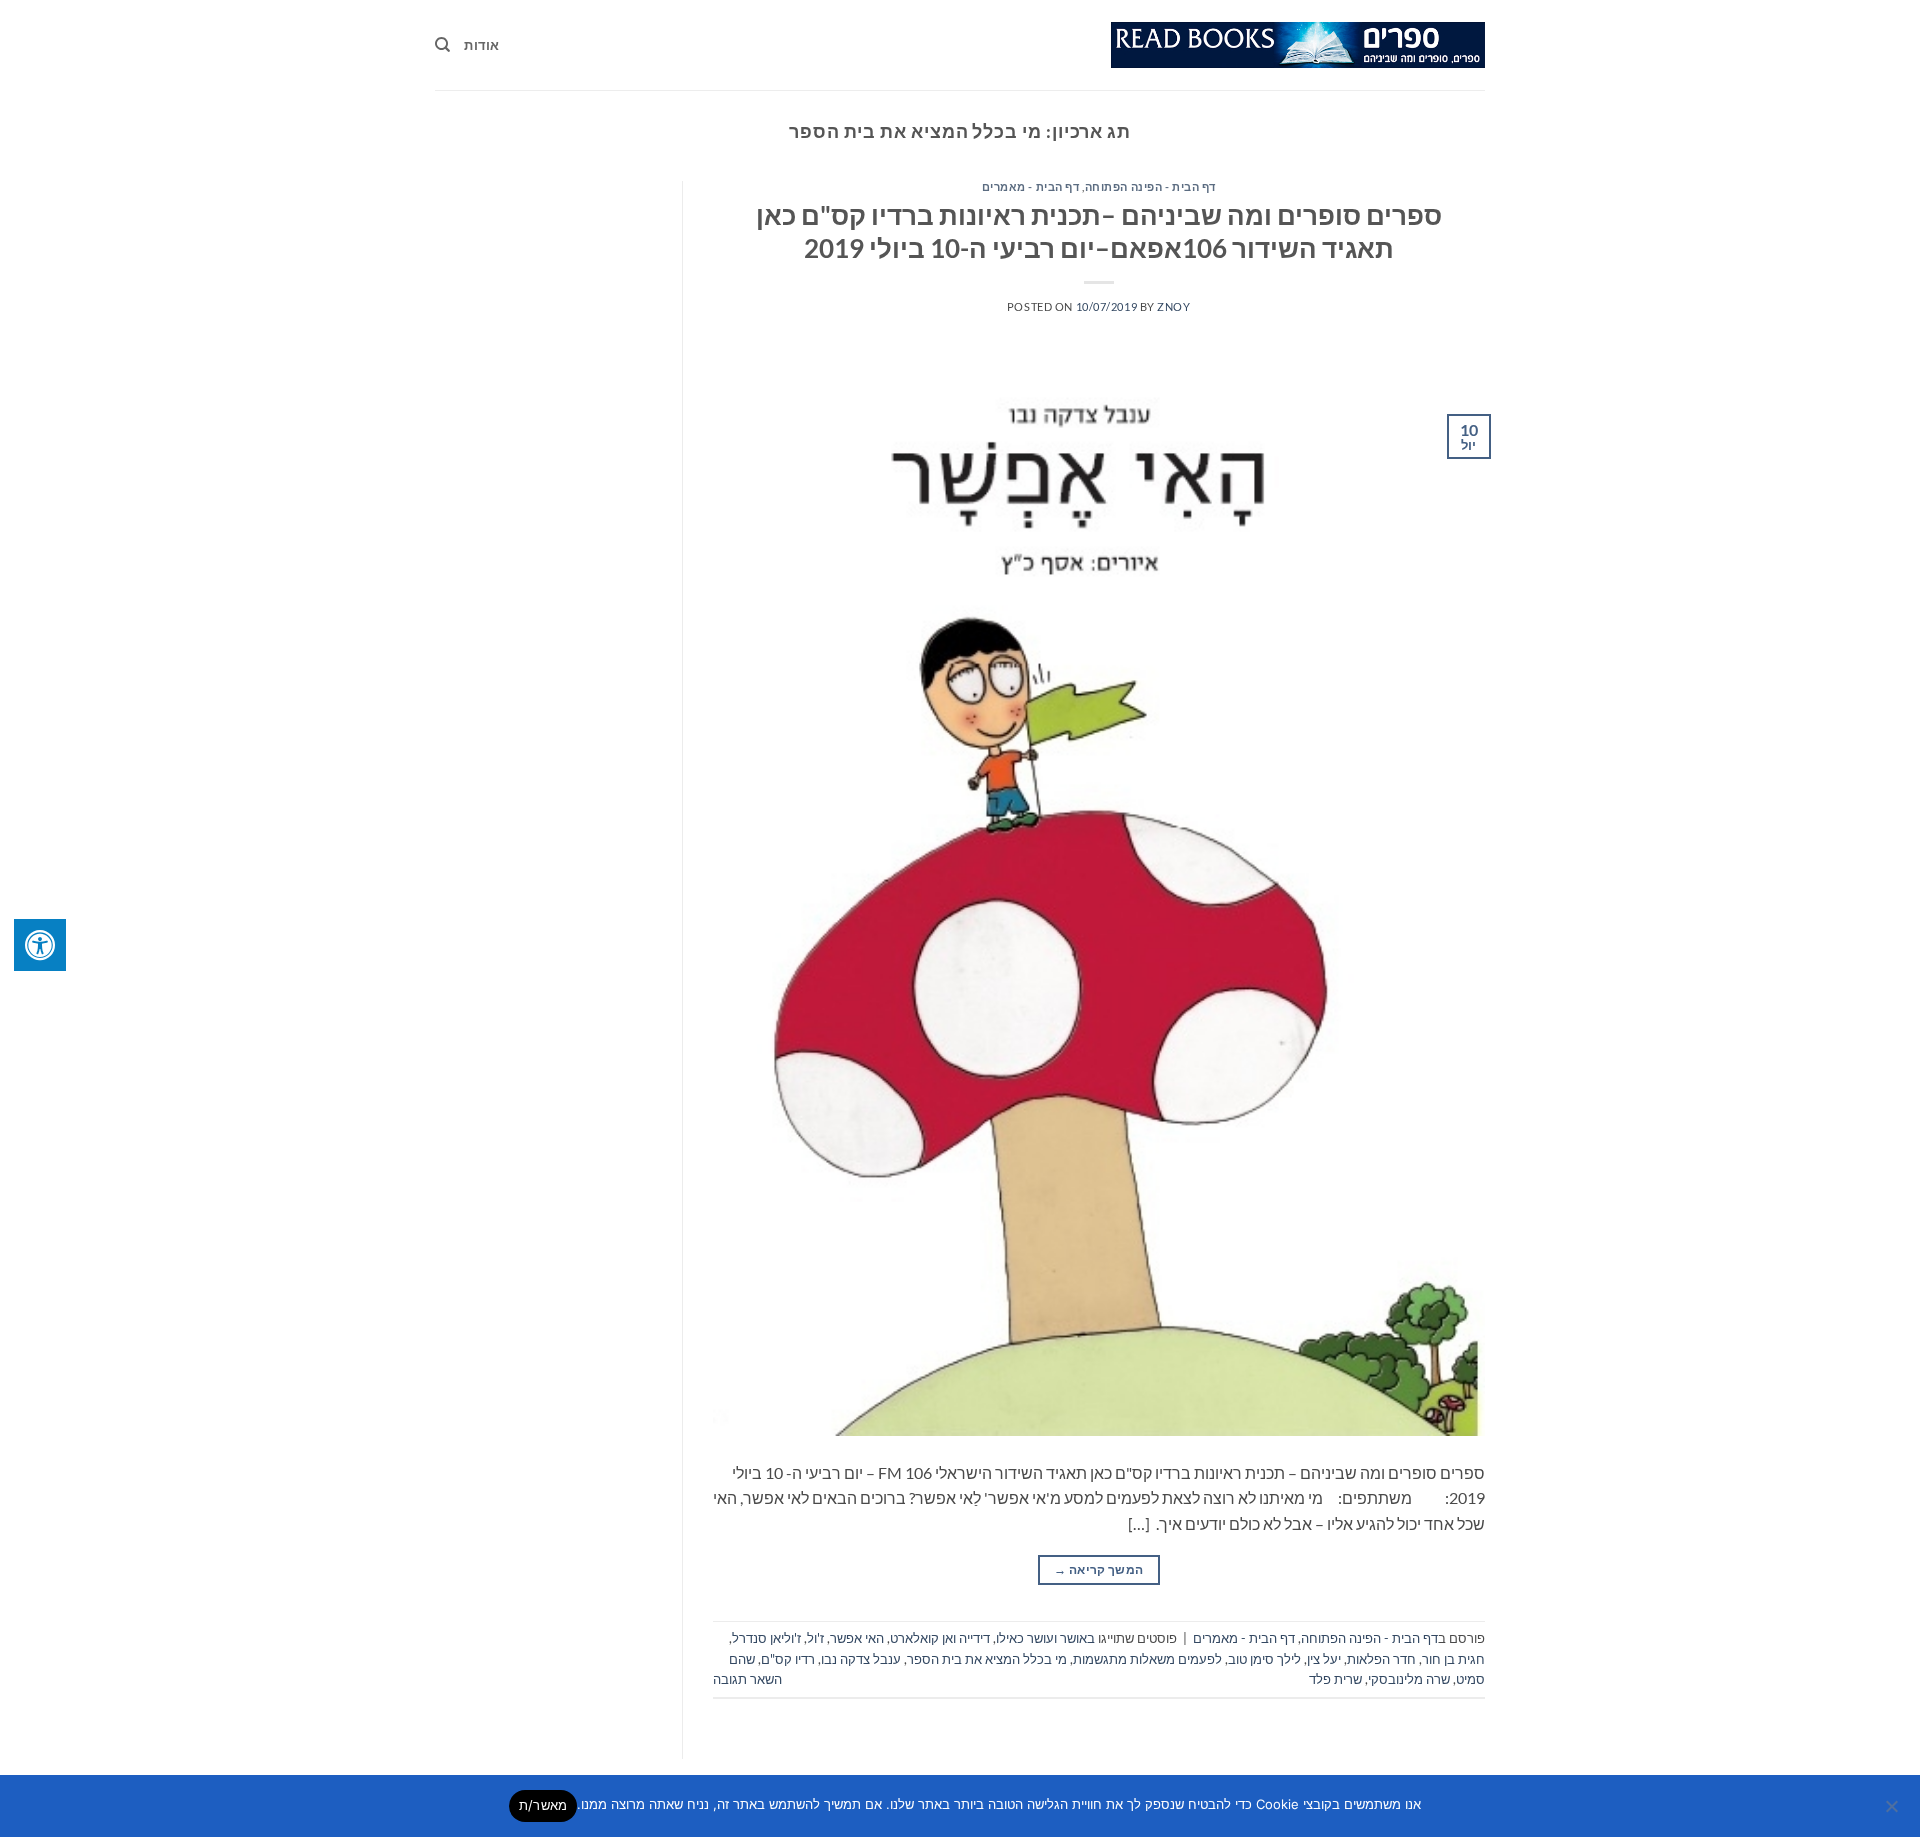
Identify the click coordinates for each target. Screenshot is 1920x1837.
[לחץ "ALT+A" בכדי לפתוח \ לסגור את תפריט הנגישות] (40, 945)
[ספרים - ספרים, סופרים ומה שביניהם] (1298, 45)
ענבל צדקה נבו (861, 1659)
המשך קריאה (1098, 1569)
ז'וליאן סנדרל (766, 1638)
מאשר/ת (543, 1805)
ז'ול (815, 1638)
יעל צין (1324, 1659)
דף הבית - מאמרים (1031, 186)
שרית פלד (1335, 1679)
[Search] (442, 45)
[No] (1893, 1812)
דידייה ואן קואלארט (940, 1638)
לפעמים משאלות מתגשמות (1147, 1659)
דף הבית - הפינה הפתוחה (1150, 186)
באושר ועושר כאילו (1045, 1638)
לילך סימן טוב (1264, 1659)
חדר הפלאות (1381, 1659)
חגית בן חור (1453, 1659)
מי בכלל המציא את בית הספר (987, 1659)
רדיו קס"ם (788, 1659)
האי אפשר (857, 1638)
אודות (481, 45)
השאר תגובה (747, 1679)
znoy (1173, 306)
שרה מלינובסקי (1409, 1679)
